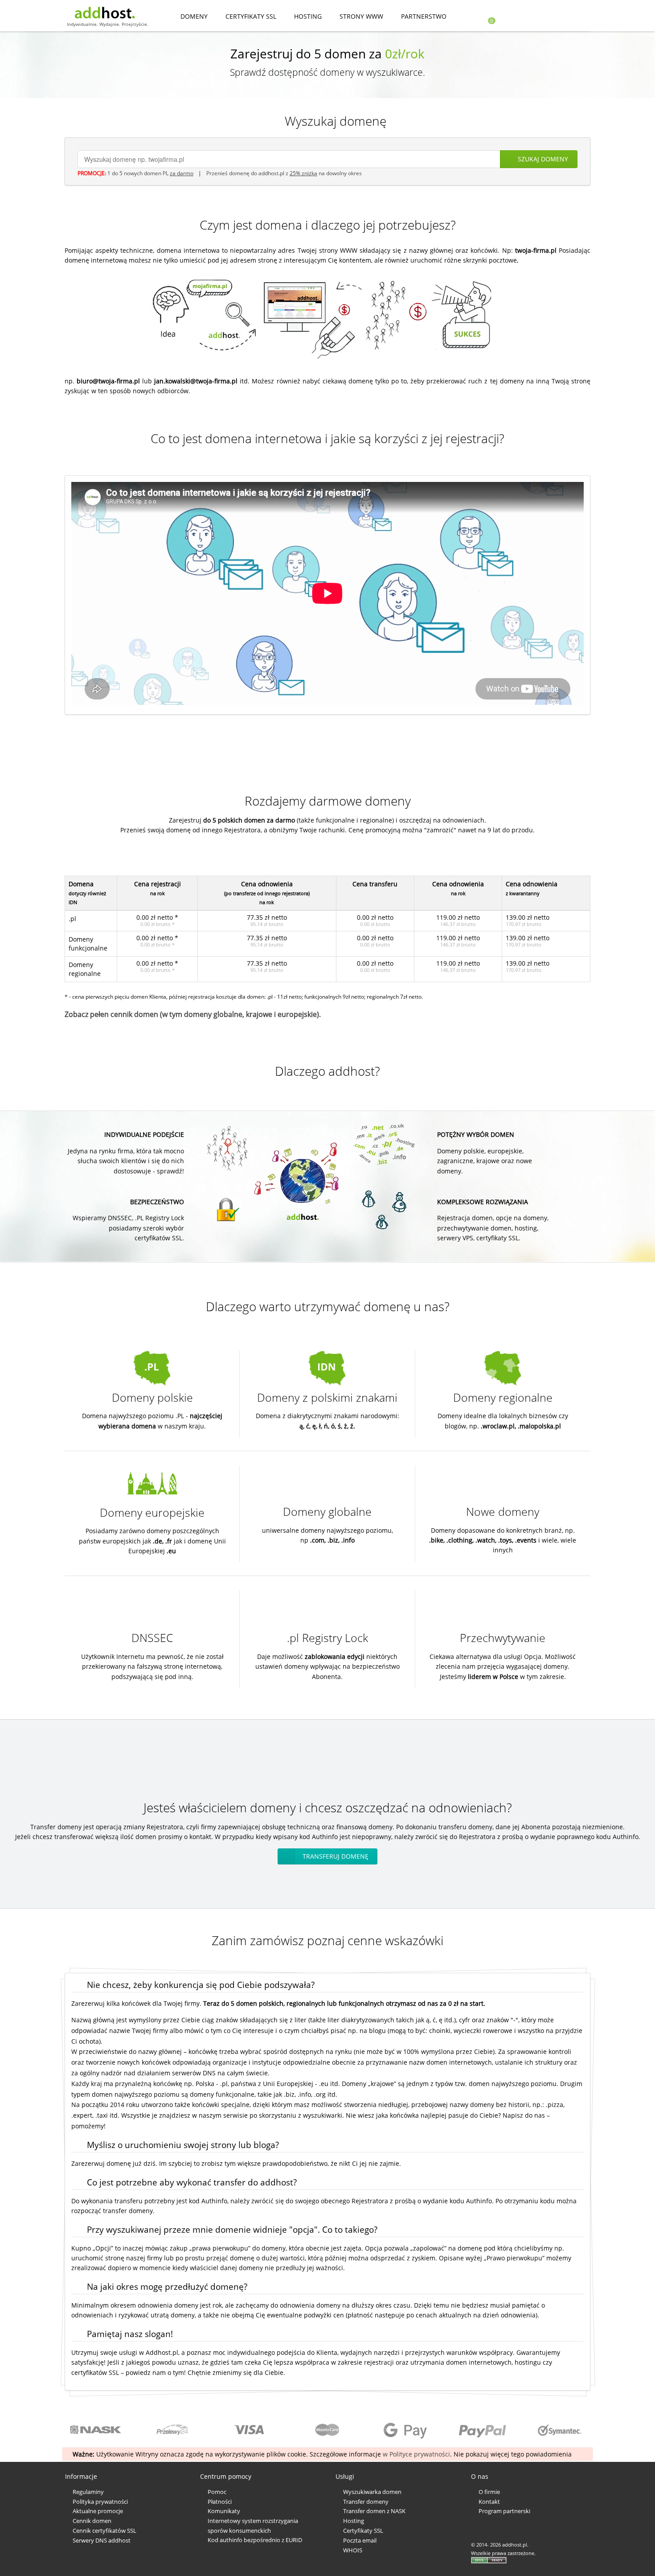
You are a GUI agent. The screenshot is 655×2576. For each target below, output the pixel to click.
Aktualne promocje (98, 2511)
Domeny (194, 16)
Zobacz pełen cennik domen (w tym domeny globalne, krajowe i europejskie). (193, 1014)
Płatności (220, 2502)
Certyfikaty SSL (251, 16)
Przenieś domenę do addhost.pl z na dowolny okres (284, 173)
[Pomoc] (571, 17)
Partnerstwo (424, 16)
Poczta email (360, 2540)
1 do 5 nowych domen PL (150, 173)
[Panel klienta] (551, 17)
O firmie (489, 2492)
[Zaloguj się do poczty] (526, 17)
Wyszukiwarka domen (372, 2492)
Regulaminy (88, 2492)
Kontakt (489, 2502)
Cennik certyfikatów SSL (104, 2531)
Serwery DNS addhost (102, 2540)
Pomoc (217, 2492)
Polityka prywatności (100, 2502)
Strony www (361, 16)
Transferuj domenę (336, 1856)
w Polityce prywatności (416, 2454)
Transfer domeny (366, 2502)
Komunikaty (224, 2511)
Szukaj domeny (543, 159)
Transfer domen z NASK (374, 2511)
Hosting (308, 16)
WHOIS (353, 2550)
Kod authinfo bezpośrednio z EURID (255, 2540)
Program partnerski (504, 2511)
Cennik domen (92, 2521)
